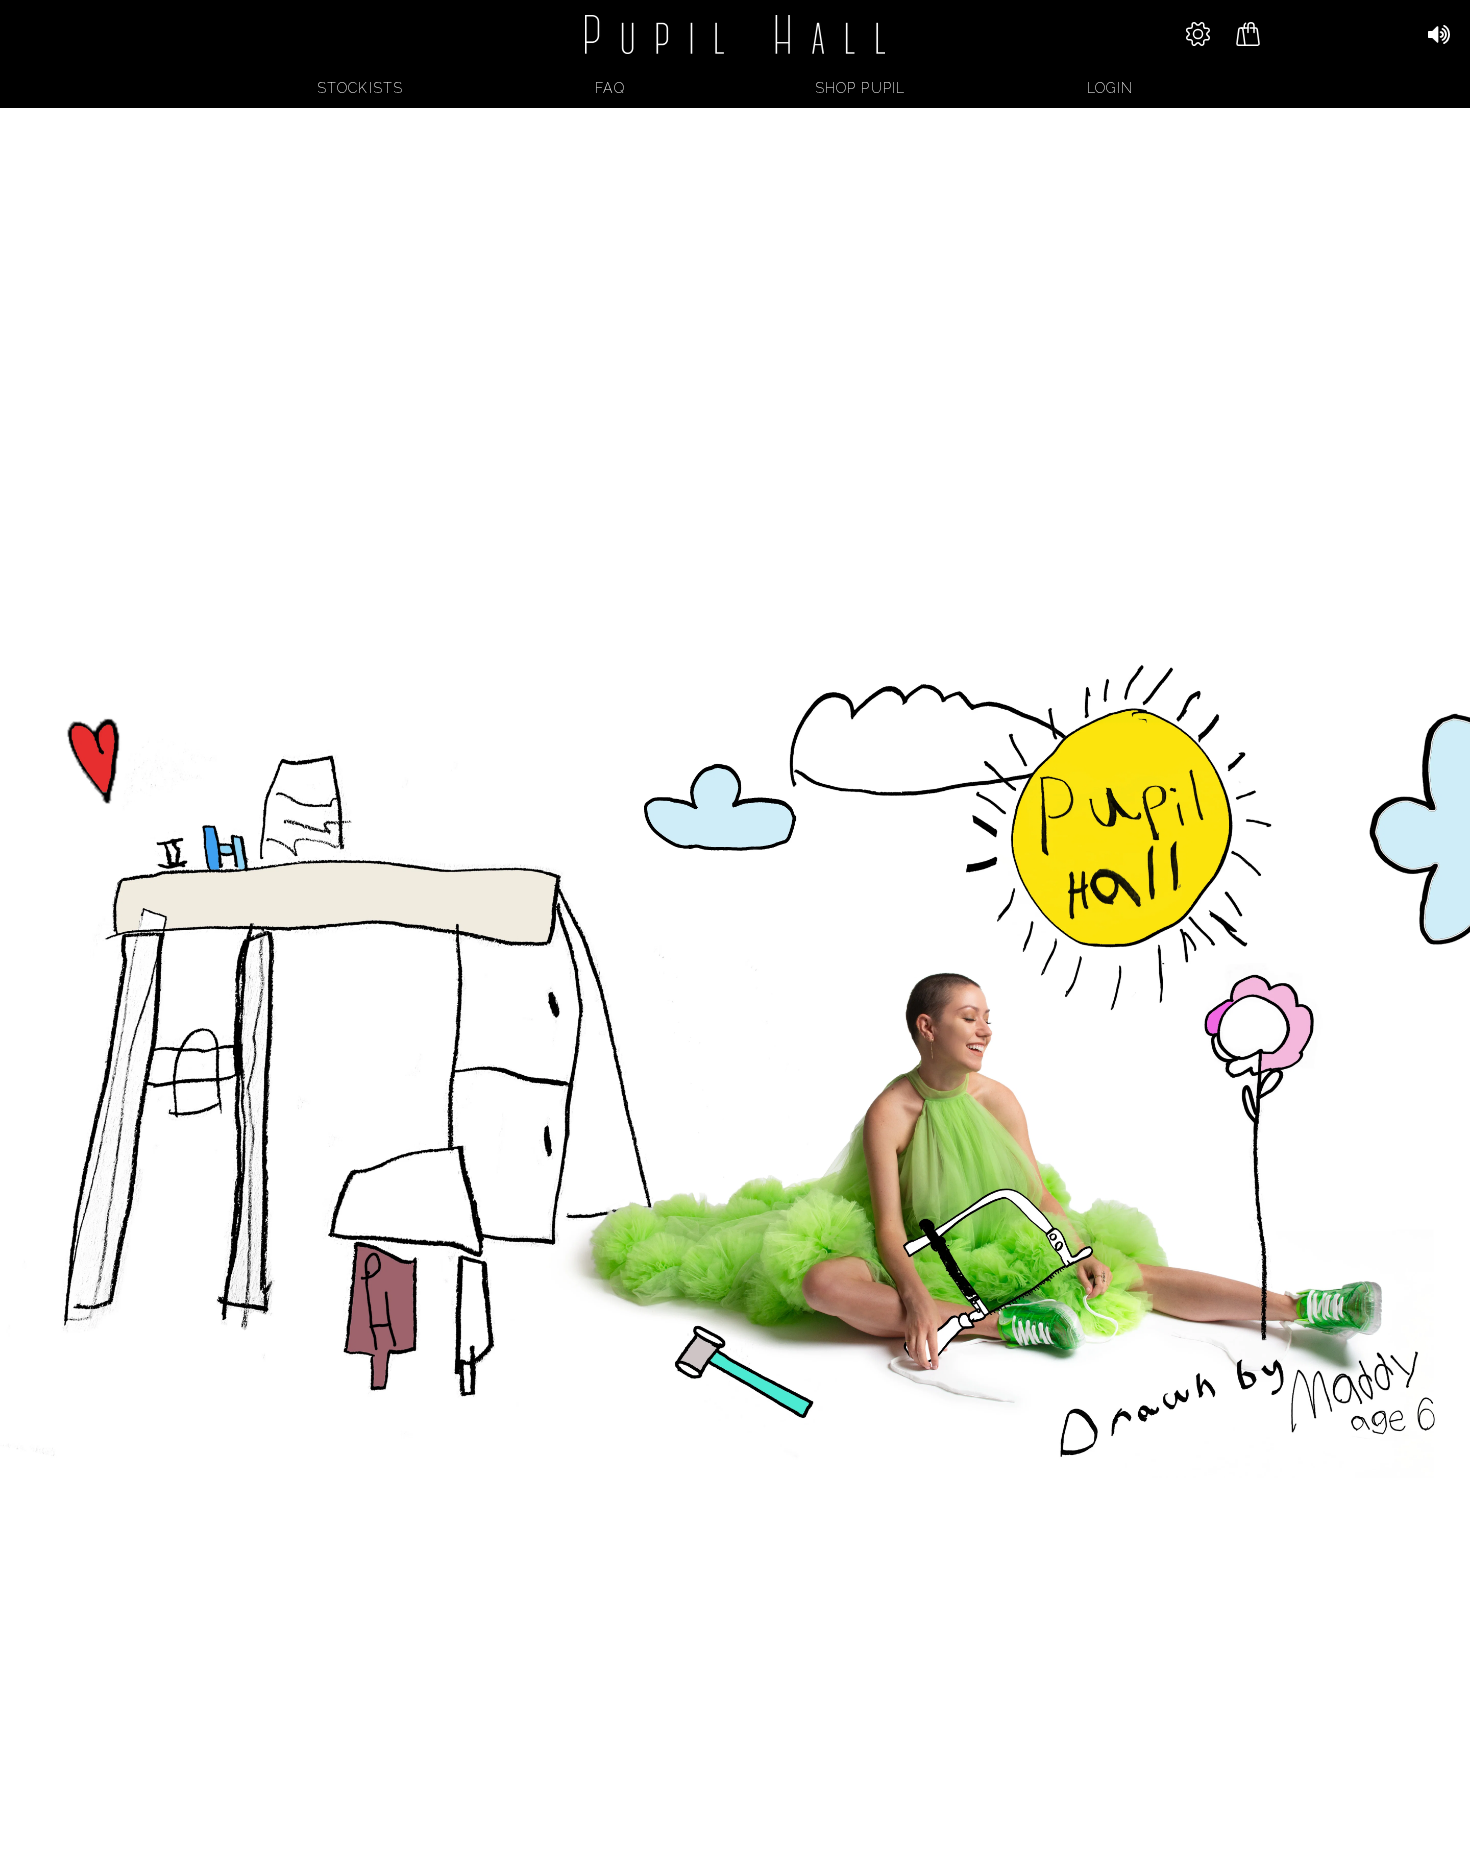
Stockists (360, 88)
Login (1110, 88)
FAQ (609, 88)
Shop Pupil (860, 88)
